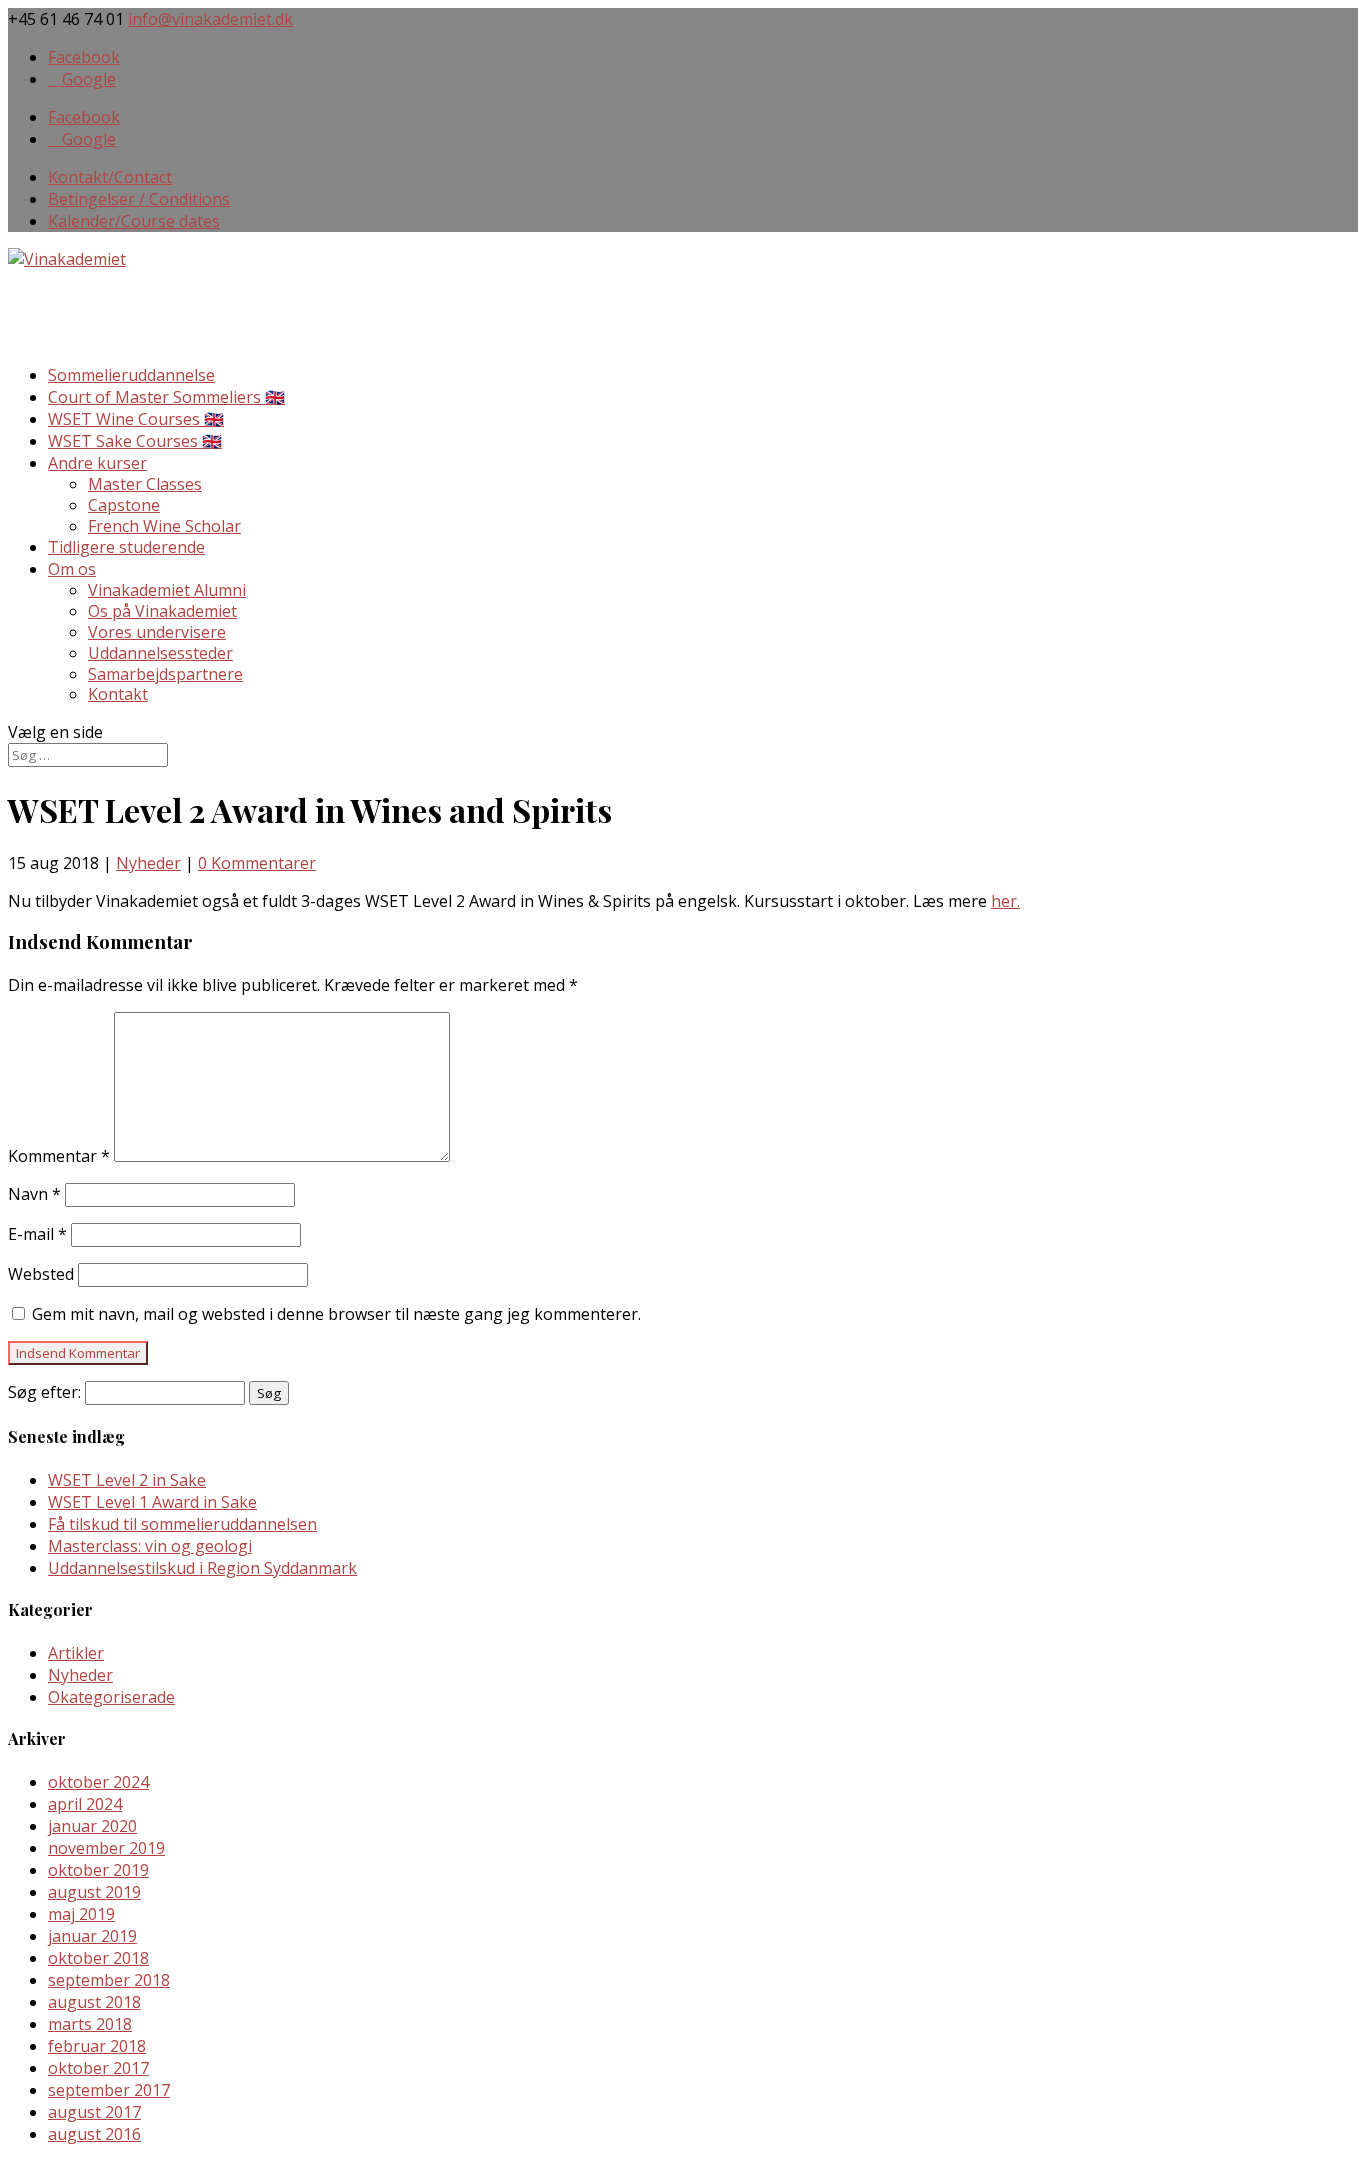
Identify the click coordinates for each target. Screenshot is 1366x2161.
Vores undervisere (157, 632)
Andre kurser (97, 463)
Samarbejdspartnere (165, 674)
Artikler (76, 1653)
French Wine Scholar (164, 526)
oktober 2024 (98, 1782)
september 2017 (109, 2090)
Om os (72, 569)
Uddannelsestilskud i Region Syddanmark (202, 1568)
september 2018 (109, 1980)
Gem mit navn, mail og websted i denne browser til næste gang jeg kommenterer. (336, 1314)
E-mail (37, 1234)
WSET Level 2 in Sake (127, 1480)
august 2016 (94, 2134)
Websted (41, 1274)
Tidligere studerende (126, 547)
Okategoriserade (111, 1697)
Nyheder (148, 863)
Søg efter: (44, 1392)
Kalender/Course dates (134, 221)
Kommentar (59, 1156)
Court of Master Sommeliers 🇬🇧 (166, 397)
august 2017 (94, 2112)
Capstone (124, 505)
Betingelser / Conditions (139, 199)
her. (1005, 901)
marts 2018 (90, 2024)
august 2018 (94, 2002)
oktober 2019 (98, 1870)
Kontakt (118, 694)
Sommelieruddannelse (131, 375)
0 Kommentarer (257, 863)
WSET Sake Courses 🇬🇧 (135, 441)
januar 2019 (92, 1936)
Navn (34, 1194)
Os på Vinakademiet (162, 611)
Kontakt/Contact (110, 177)
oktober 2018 (98, 1958)
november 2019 (106, 1848)
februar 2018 (97, 2046)
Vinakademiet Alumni (167, 590)
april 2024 (85, 1804)
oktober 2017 (98, 2068)
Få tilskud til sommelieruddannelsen (182, 1524)
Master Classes (145, 484)
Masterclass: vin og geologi (150, 1546)
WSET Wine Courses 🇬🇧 (136, 419)
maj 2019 (81, 1914)
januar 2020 (92, 1826)
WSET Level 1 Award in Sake (152, 1502)
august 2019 (94, 1892)
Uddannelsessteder (160, 653)
